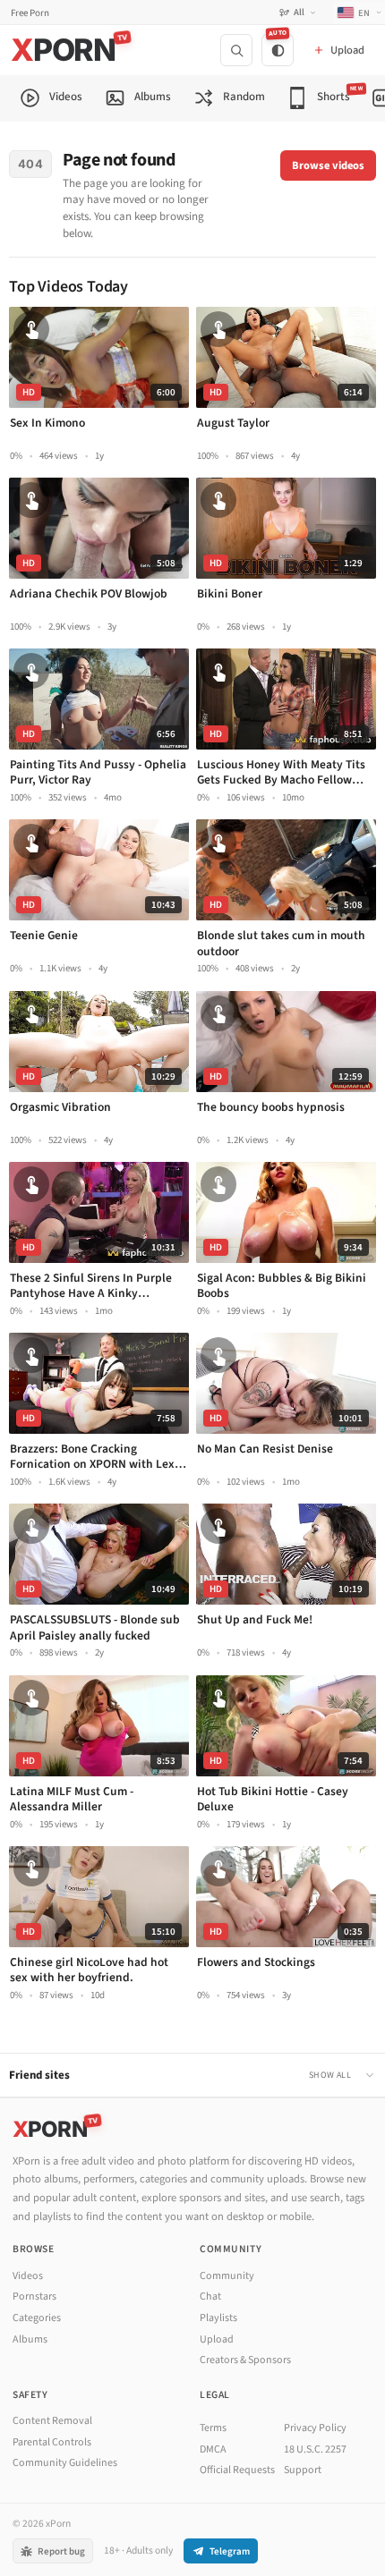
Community (227, 2276)
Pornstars (34, 2296)
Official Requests (237, 2470)
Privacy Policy (315, 2428)
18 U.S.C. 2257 (315, 2449)
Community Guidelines (65, 2463)
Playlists (218, 2318)
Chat (210, 2296)
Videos (28, 2276)
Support (303, 2470)
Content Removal (52, 2421)
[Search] (236, 50)
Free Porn (30, 13)
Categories (37, 2318)
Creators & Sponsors (245, 2360)
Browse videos (328, 165)
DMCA (213, 2449)
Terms (213, 2428)
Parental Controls (52, 2442)
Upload (217, 2339)
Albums (30, 2339)
